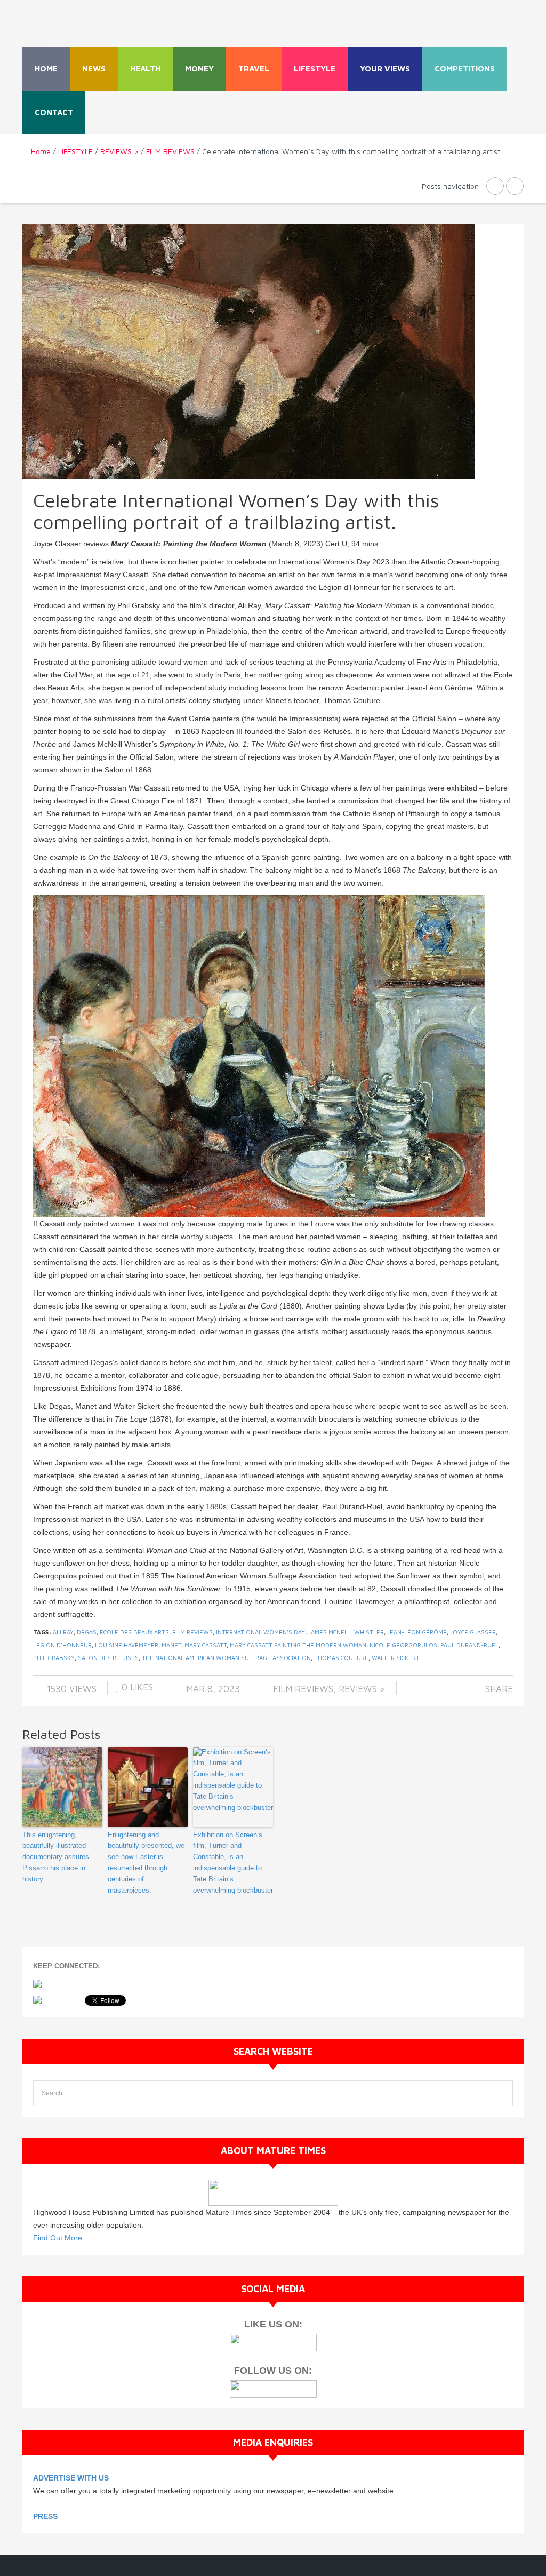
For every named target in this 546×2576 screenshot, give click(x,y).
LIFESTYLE (315, 69)
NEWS (94, 69)
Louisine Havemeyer (127, 1645)
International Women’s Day (260, 1632)
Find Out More (58, 2238)
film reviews (192, 1632)
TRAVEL (254, 69)
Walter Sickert (396, 1658)
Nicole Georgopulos (403, 1645)
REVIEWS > (119, 151)
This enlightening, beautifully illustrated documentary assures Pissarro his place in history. (56, 1857)
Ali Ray (63, 1632)
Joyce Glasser (473, 1632)
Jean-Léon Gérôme (417, 1632)
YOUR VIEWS (385, 69)
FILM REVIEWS (170, 151)
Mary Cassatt (206, 1645)
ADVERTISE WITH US (71, 2478)
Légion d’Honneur (62, 1645)
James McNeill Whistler (346, 1632)
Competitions (465, 69)
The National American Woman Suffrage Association (226, 1658)
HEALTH (145, 69)
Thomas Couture (341, 1658)
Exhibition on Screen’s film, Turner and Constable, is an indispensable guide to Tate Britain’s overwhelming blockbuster (233, 1863)
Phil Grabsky (54, 1658)
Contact (54, 112)
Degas (87, 1632)
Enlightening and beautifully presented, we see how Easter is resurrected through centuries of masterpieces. (146, 1863)
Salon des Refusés (108, 1658)
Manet (171, 1645)
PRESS (45, 2516)
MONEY (199, 69)
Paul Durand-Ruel (469, 1645)
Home (46, 69)
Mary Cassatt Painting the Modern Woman (298, 1645)
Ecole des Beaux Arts (134, 1632)
